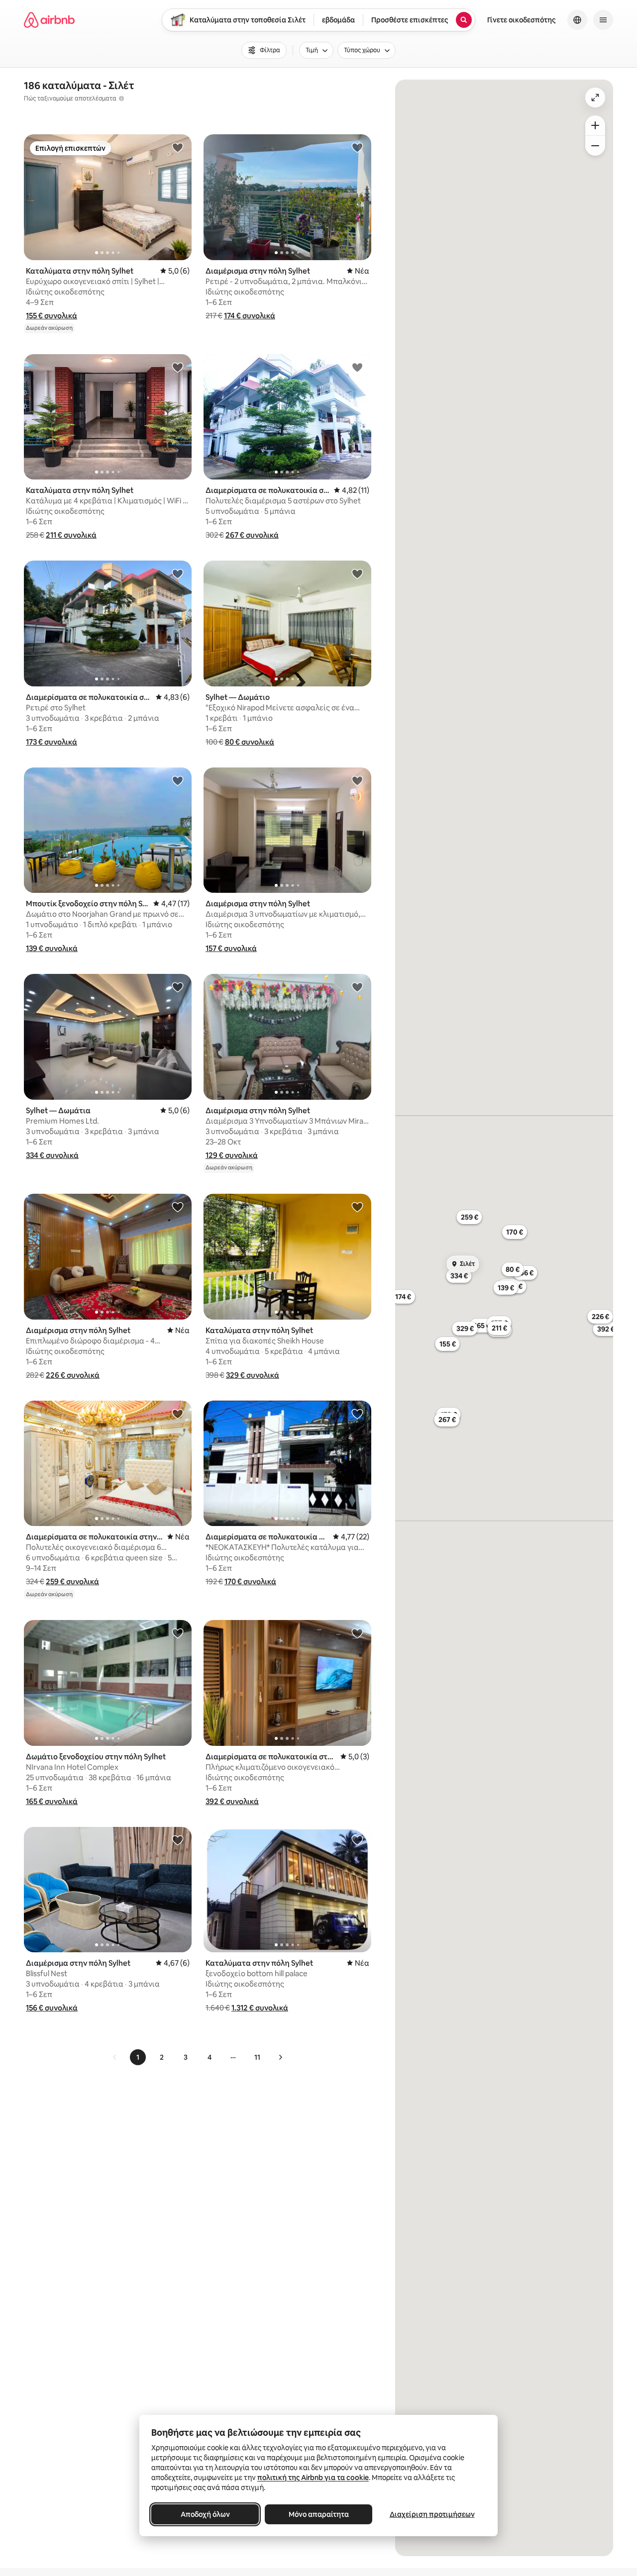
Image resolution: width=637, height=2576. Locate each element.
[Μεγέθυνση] (595, 125)
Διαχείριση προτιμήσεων (432, 2514)
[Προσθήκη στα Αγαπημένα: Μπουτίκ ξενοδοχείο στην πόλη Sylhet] (178, 780)
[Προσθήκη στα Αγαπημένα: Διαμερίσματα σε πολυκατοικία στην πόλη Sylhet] (357, 367)
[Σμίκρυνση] (595, 146)
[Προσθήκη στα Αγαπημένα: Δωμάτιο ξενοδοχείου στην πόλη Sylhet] (178, 1633)
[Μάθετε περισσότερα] (121, 98)
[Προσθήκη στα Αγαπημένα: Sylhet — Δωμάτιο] (357, 573)
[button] (52, 316)
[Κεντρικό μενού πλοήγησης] (603, 20)
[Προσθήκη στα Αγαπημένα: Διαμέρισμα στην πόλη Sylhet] (357, 147)
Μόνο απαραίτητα (319, 2514)
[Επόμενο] (280, 2057)
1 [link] (138, 2057)
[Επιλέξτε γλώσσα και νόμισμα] (577, 20)
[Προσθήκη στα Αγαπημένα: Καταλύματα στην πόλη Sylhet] (178, 147)
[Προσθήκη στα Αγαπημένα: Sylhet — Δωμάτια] (178, 987)
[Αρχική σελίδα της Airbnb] (49, 20)
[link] (115, 2057)
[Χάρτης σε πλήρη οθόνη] (595, 97)
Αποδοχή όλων (205, 2514)
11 (257, 2057)
